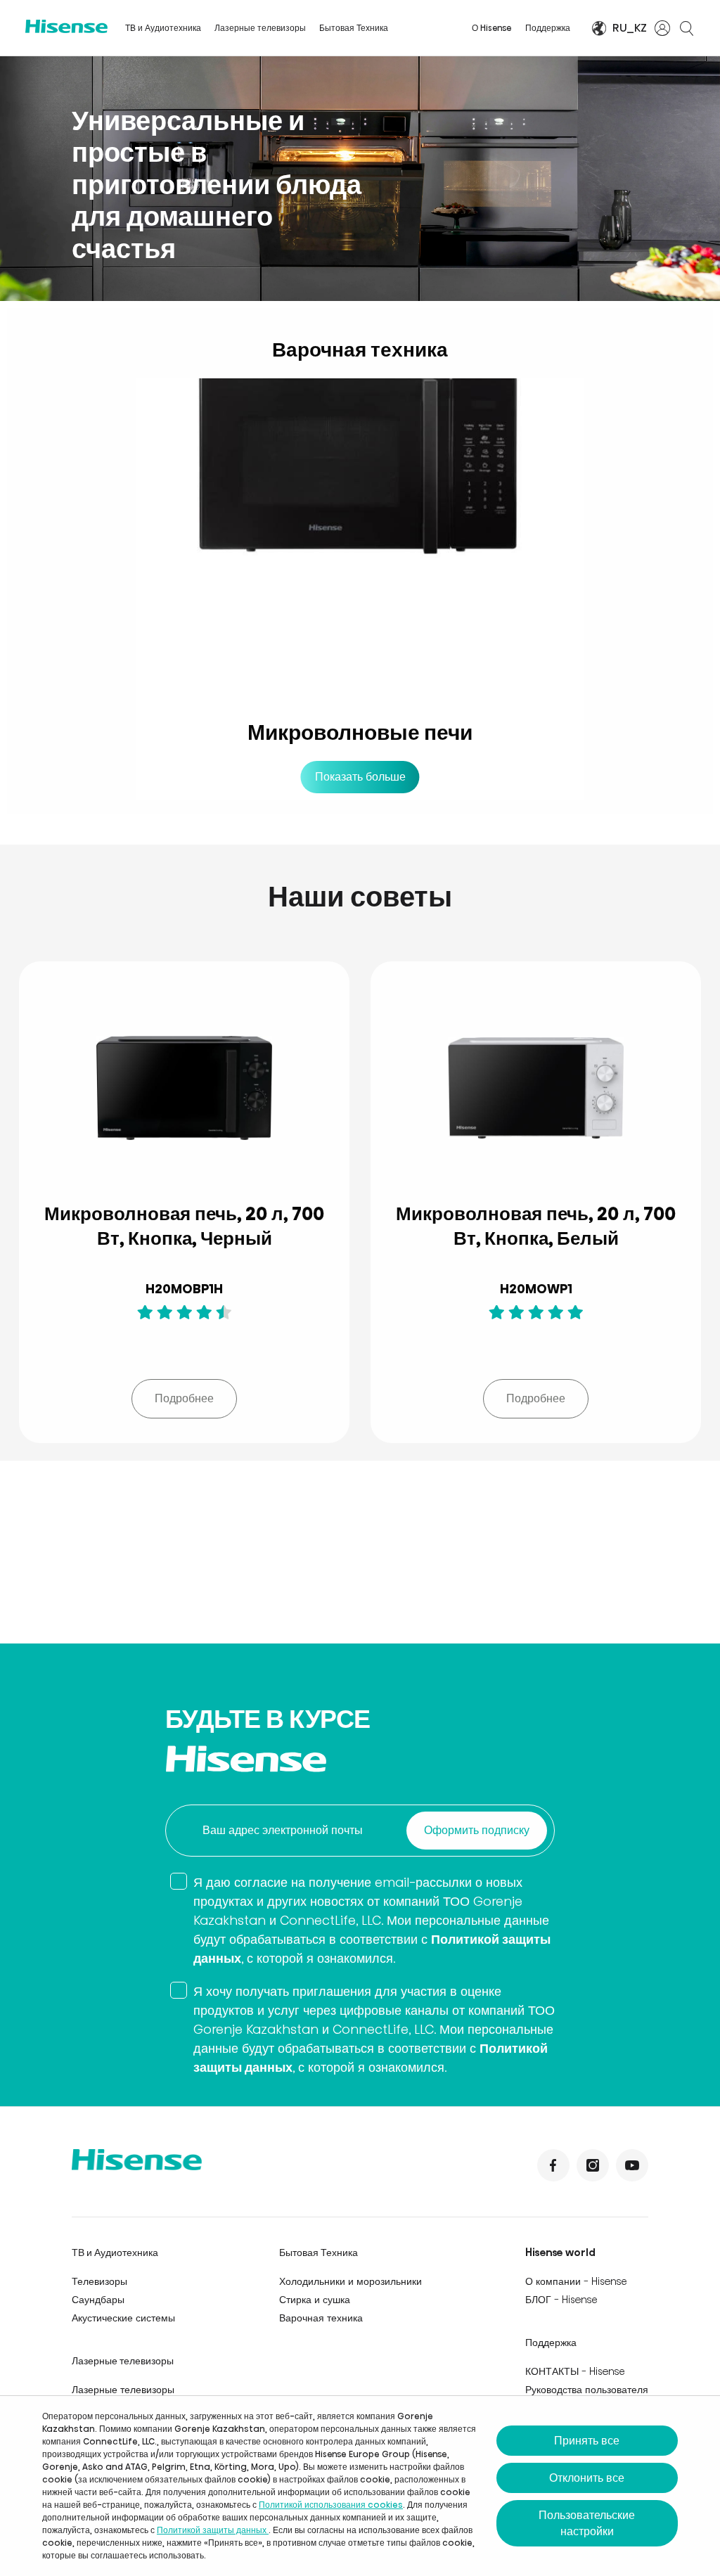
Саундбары (98, 2300)
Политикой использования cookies (331, 2505)
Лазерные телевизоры (260, 28)
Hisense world (560, 2253)
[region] (360, 179)
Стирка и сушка (315, 2300)
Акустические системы (123, 2318)
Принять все (587, 2441)
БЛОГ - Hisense (561, 2300)
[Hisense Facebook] (553, 2165)
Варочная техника (321, 2318)
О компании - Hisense (576, 2281)
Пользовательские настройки (587, 2523)
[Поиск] (686, 28)
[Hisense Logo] (66, 26)
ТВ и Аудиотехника (163, 28)
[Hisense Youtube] (632, 2165)
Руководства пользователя (587, 2390)
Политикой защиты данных (213, 2530)
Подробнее (184, 1398)
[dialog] (360, 2486)
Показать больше (360, 777)
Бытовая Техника (354, 28)
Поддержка (548, 28)
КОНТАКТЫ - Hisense (575, 2371)
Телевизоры (99, 2281)
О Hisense (492, 28)
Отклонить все (587, 2478)
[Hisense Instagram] (593, 2165)
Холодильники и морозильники (351, 2281)
